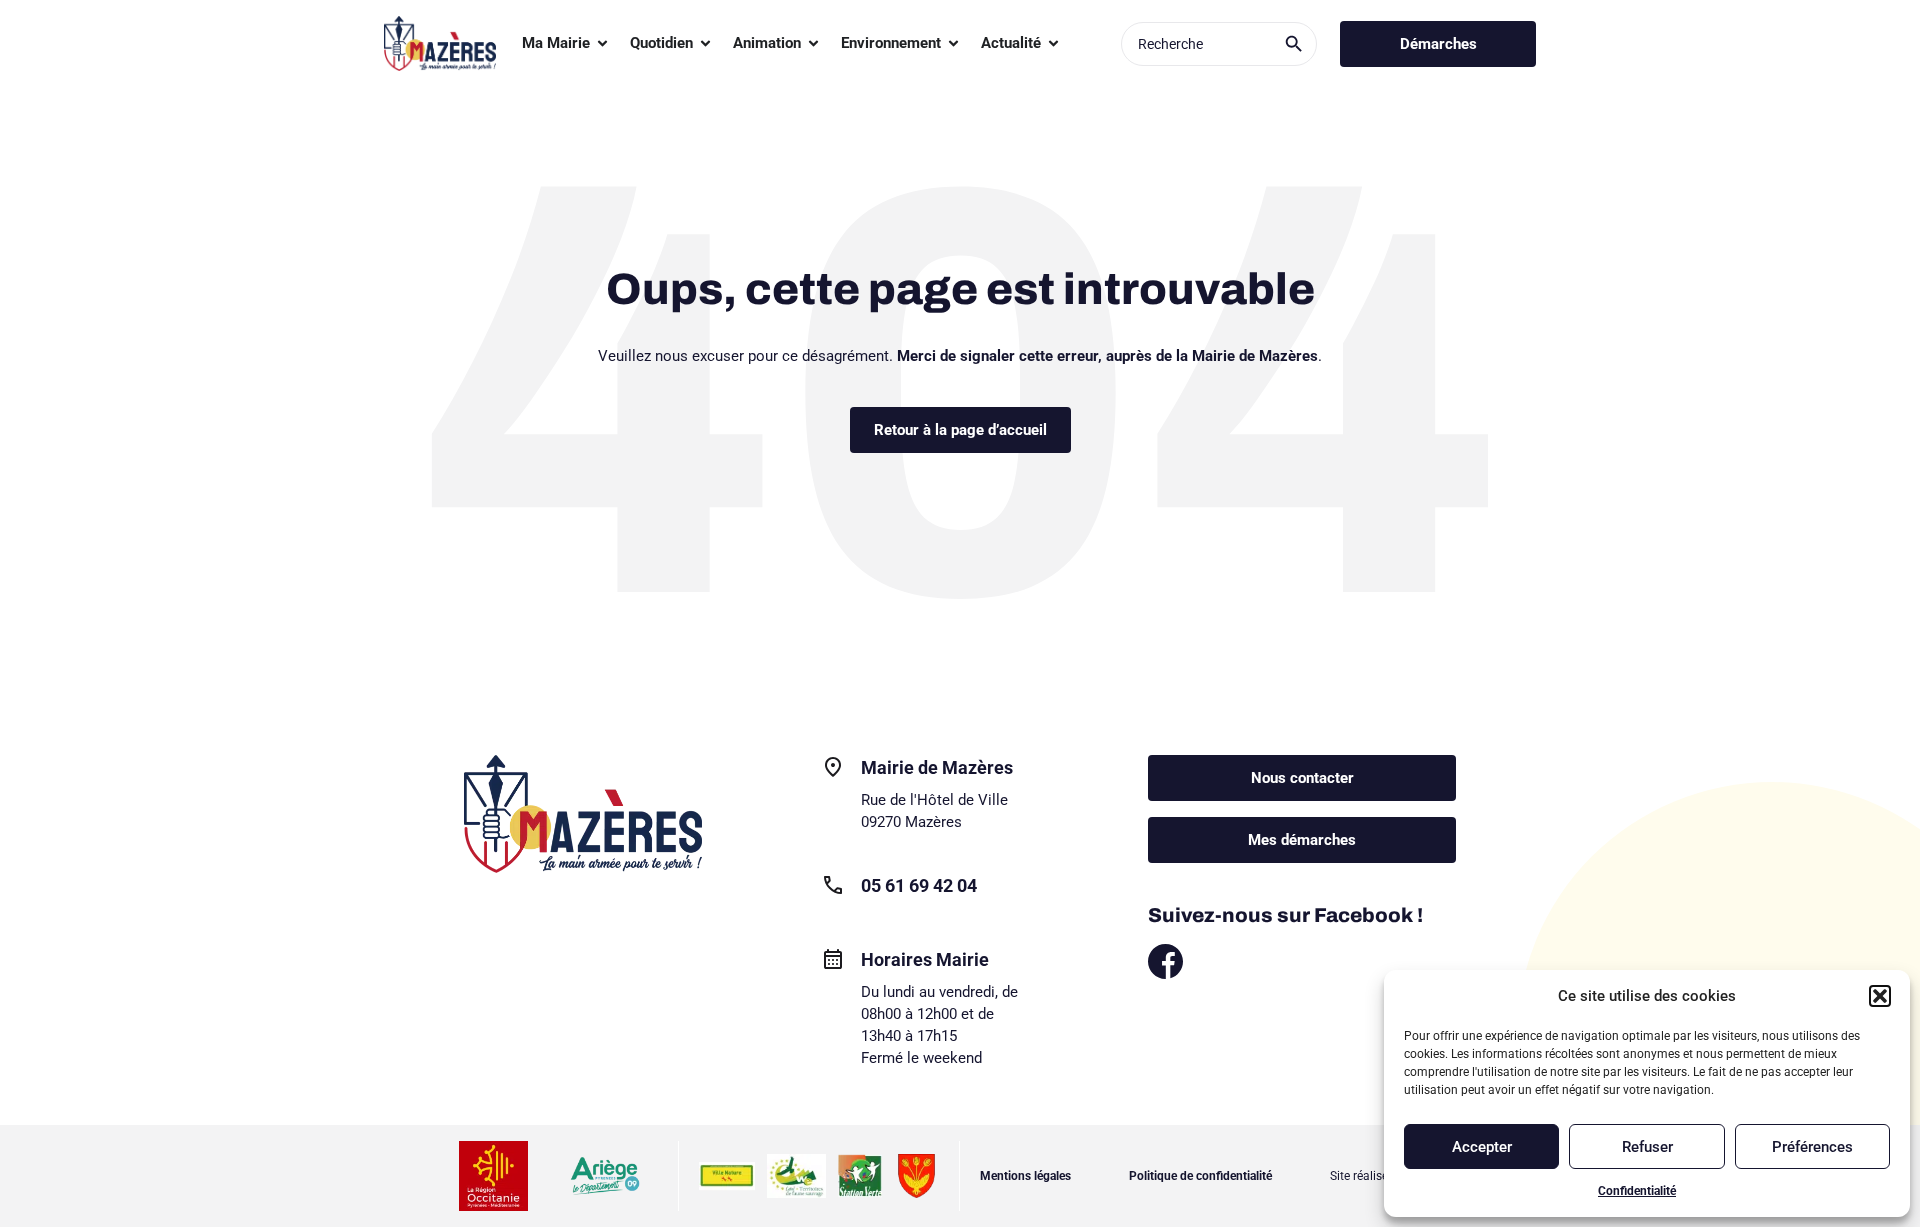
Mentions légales (1025, 1176)
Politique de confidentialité (1200, 1176)
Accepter (1482, 1147)
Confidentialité (1637, 1191)
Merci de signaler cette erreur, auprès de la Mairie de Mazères (1107, 356)
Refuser (1647, 1147)
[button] (1880, 996)
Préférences (1812, 1147)
